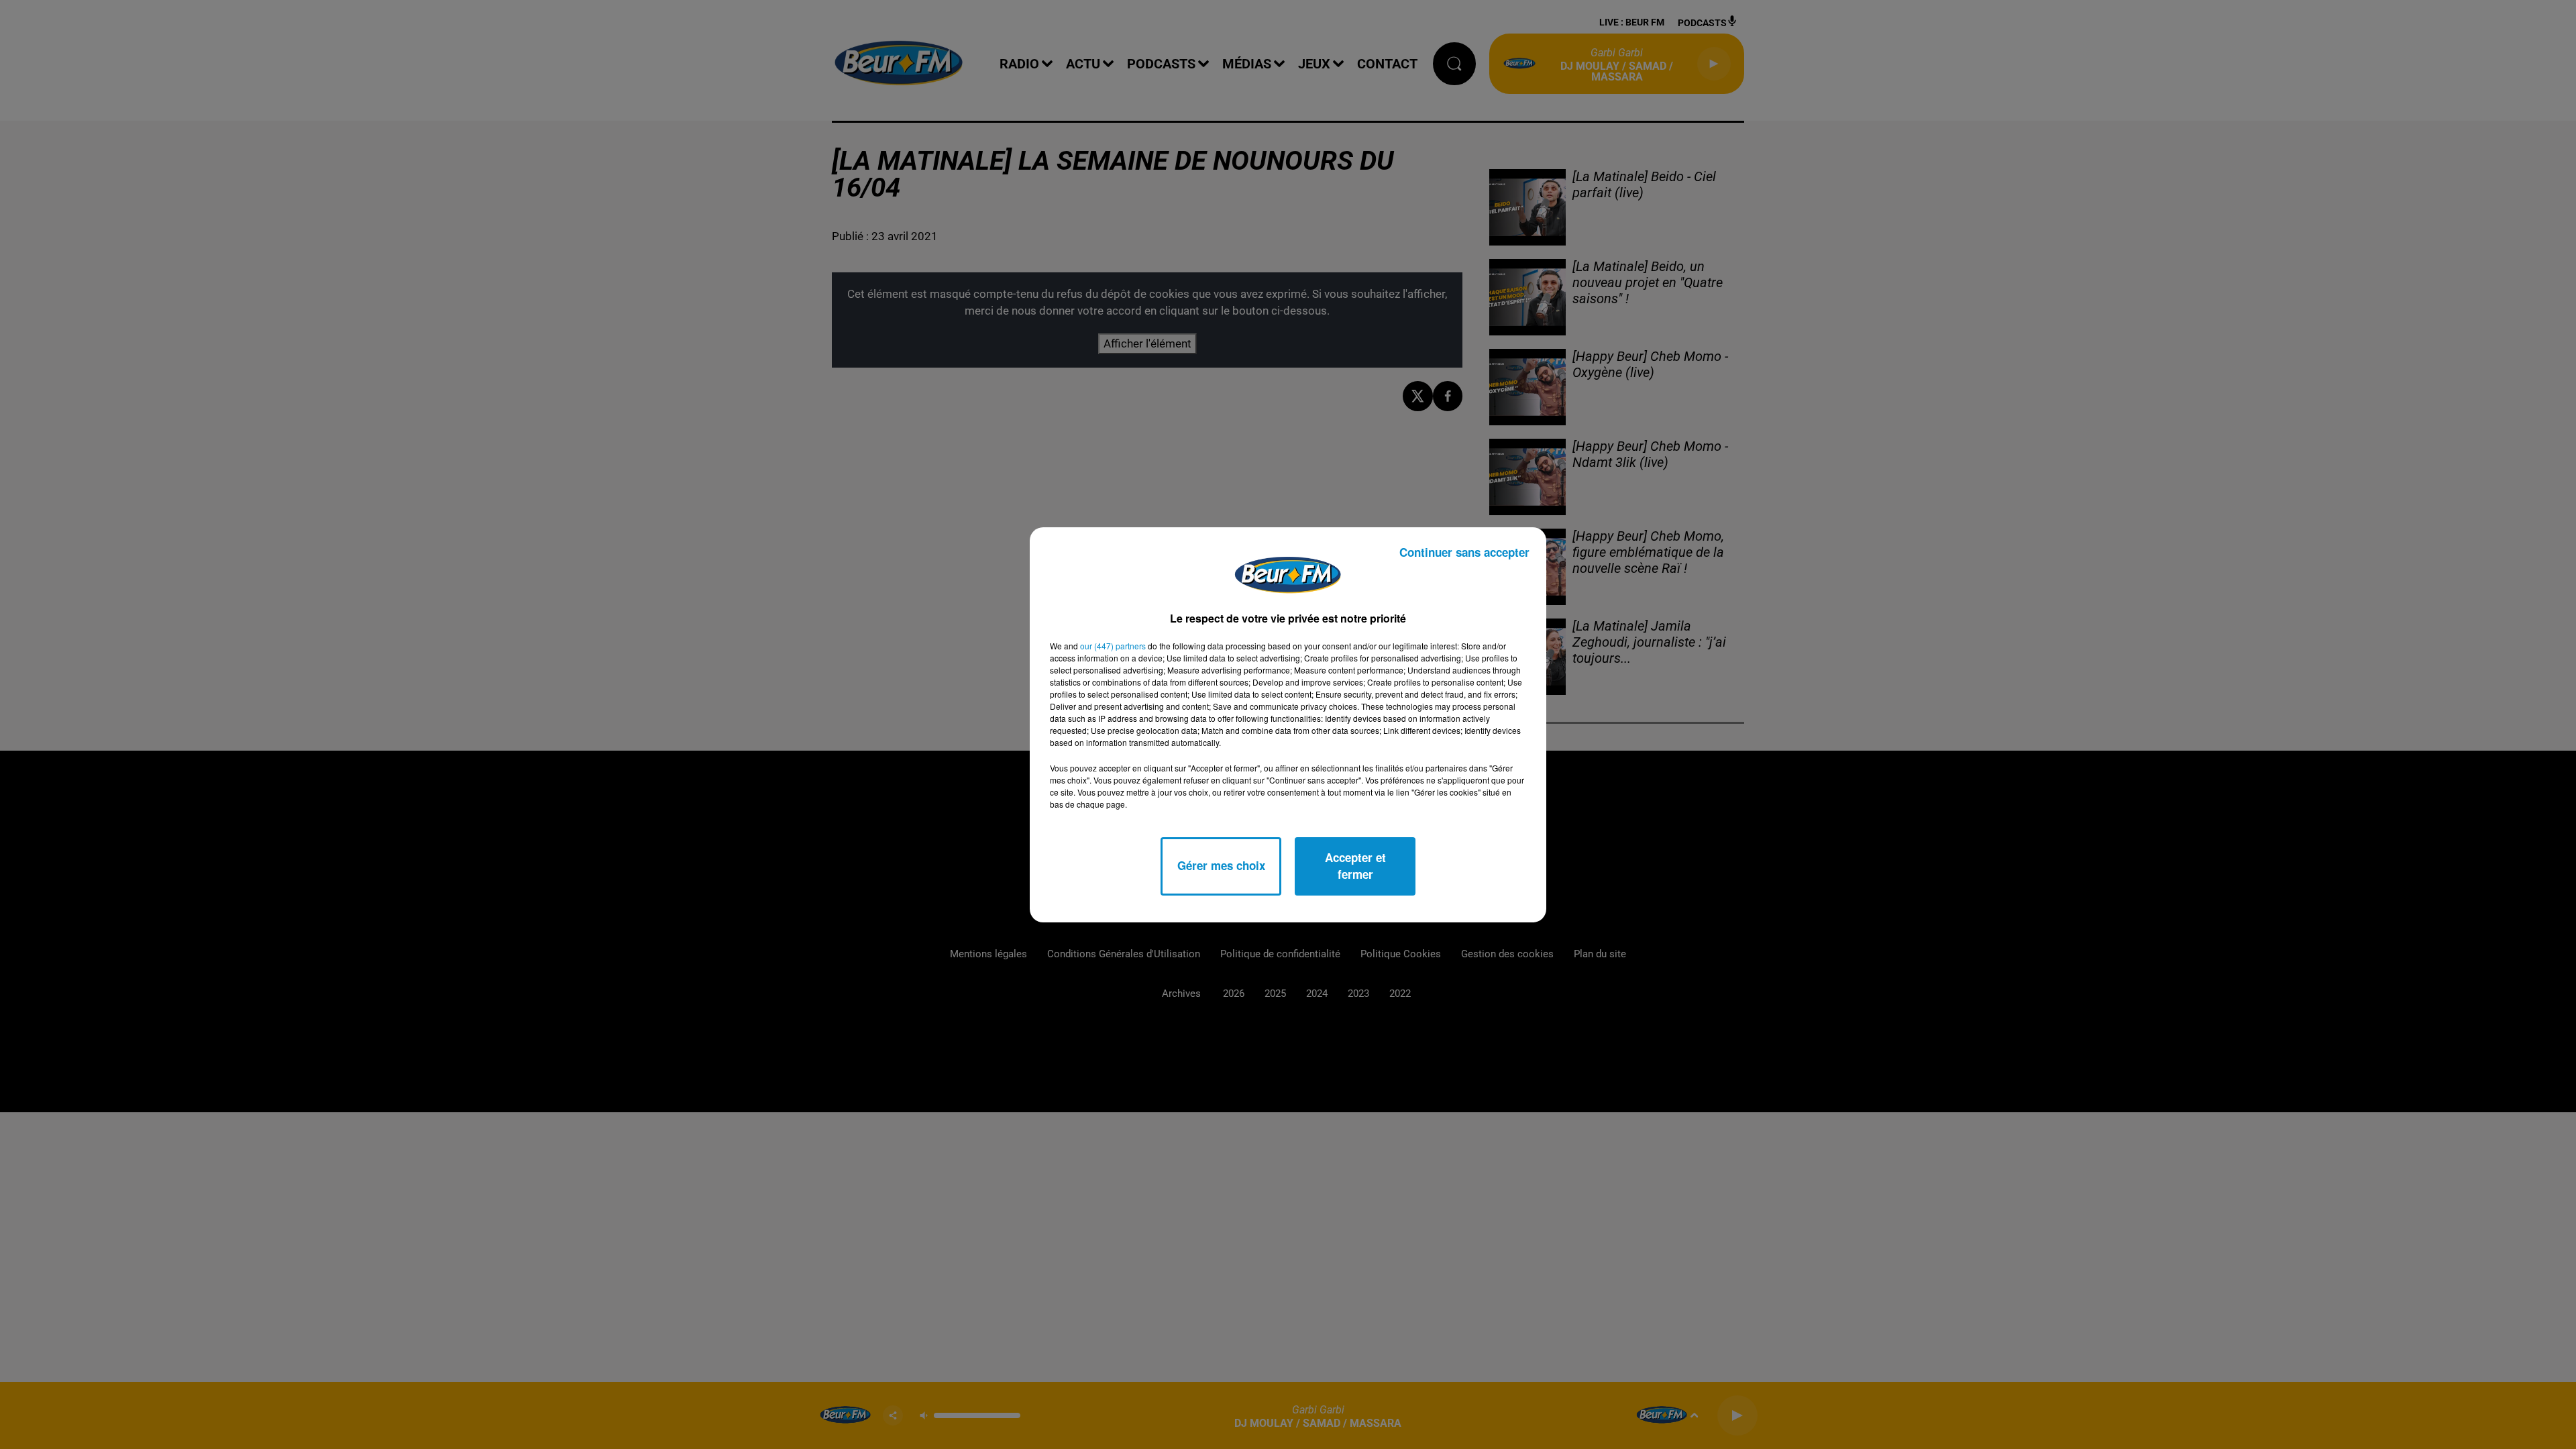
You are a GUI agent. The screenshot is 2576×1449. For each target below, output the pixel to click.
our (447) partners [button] (1113, 646)
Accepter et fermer (1355, 866)
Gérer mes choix (1221, 865)
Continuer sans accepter (1464, 552)
